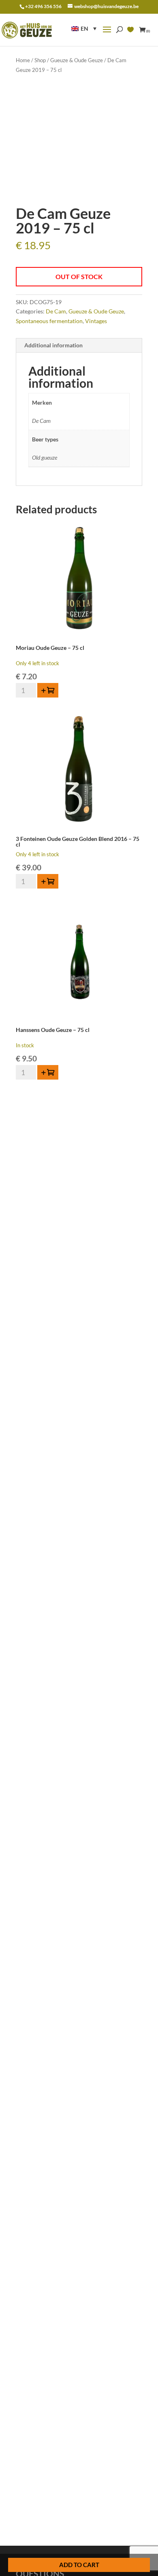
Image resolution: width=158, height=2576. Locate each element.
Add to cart (79, 2565)
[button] (84, 28)
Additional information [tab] (53, 345)
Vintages (96, 321)
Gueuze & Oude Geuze (77, 60)
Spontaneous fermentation (49, 321)
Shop (40, 60)
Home (23, 60)
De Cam (56, 311)
